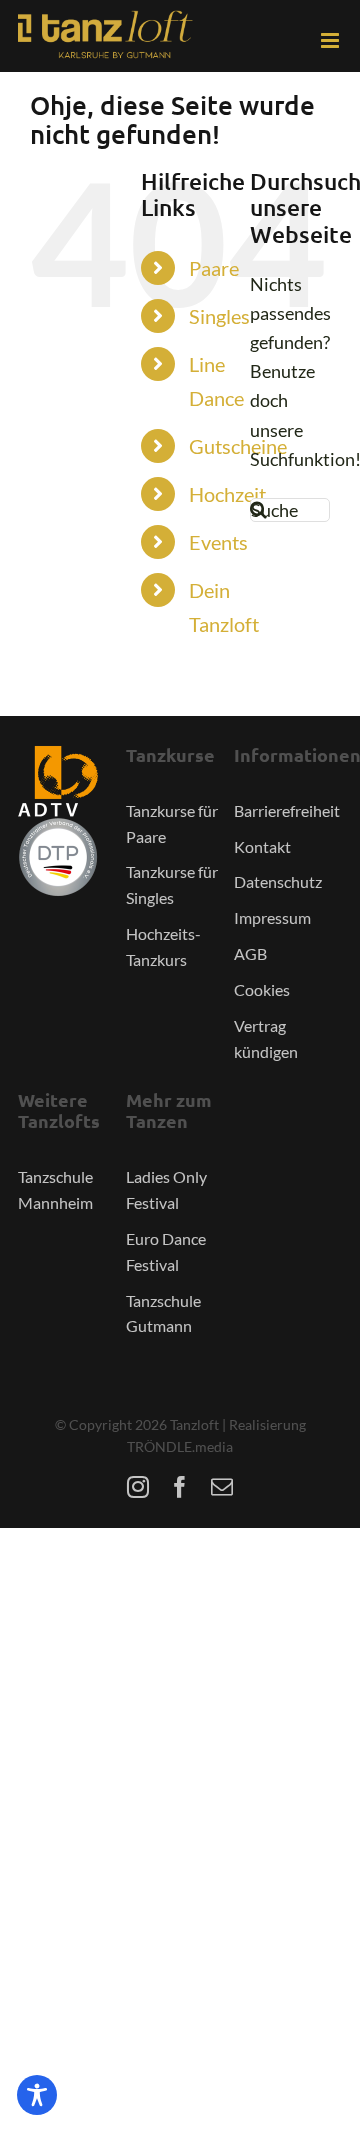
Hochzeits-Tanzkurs (163, 946)
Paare (214, 268)
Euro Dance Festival (166, 1251)
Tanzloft (194, 1424)
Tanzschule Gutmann (163, 1313)
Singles (219, 316)
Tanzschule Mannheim (55, 1189)
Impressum (272, 917)
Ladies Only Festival (166, 1189)
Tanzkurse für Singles (172, 884)
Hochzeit (227, 494)
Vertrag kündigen (266, 1038)
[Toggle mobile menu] (331, 40)
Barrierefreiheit (287, 810)
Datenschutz (278, 881)
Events (218, 542)
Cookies (262, 989)
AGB (250, 953)
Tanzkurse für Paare (172, 823)
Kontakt (262, 846)
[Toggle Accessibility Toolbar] (37, 2095)
